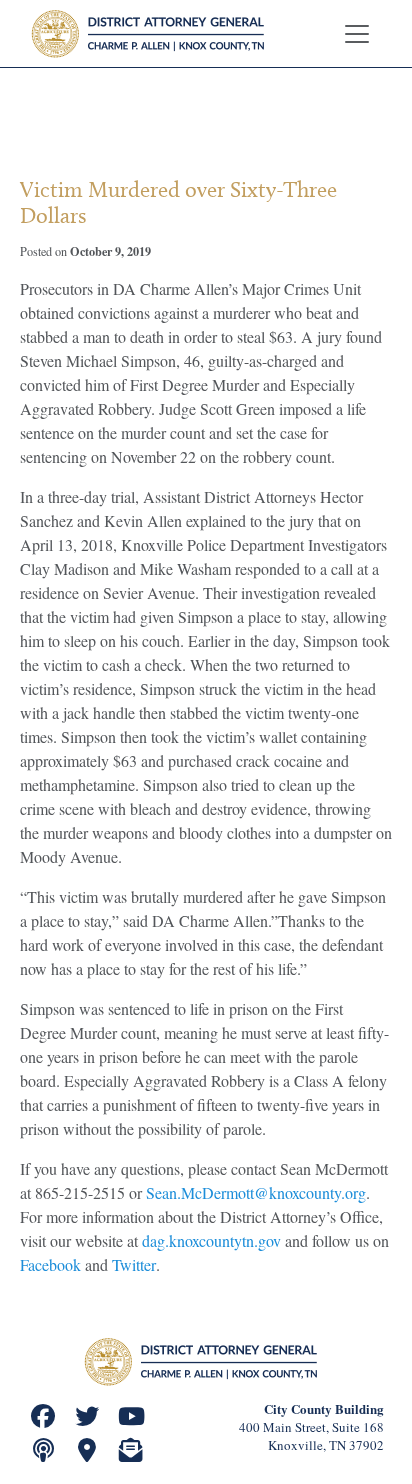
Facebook (50, 1264)
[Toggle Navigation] (357, 34)
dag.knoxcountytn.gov (211, 1240)
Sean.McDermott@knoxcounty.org (256, 1192)
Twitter (134, 1264)
